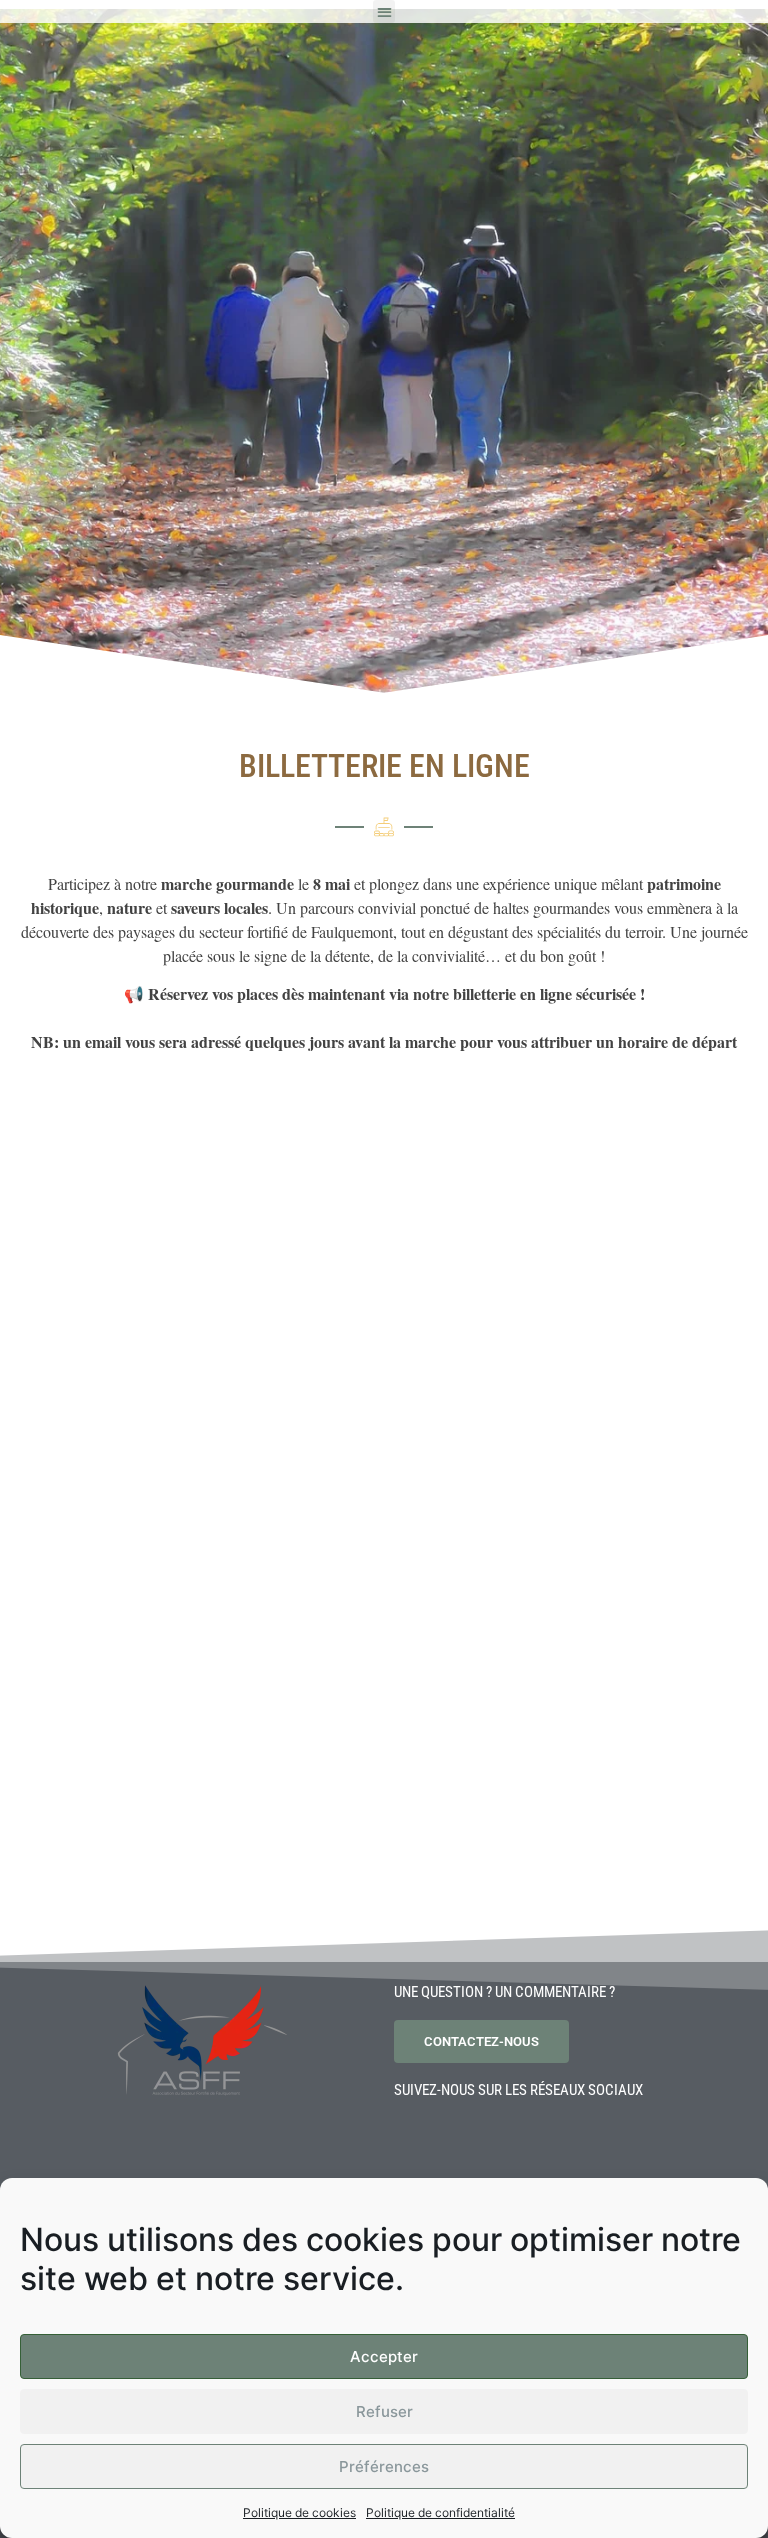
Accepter (384, 2356)
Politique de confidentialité (440, 2512)
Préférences (384, 2466)
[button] (384, 11)
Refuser (384, 2411)
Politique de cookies (299, 2512)
